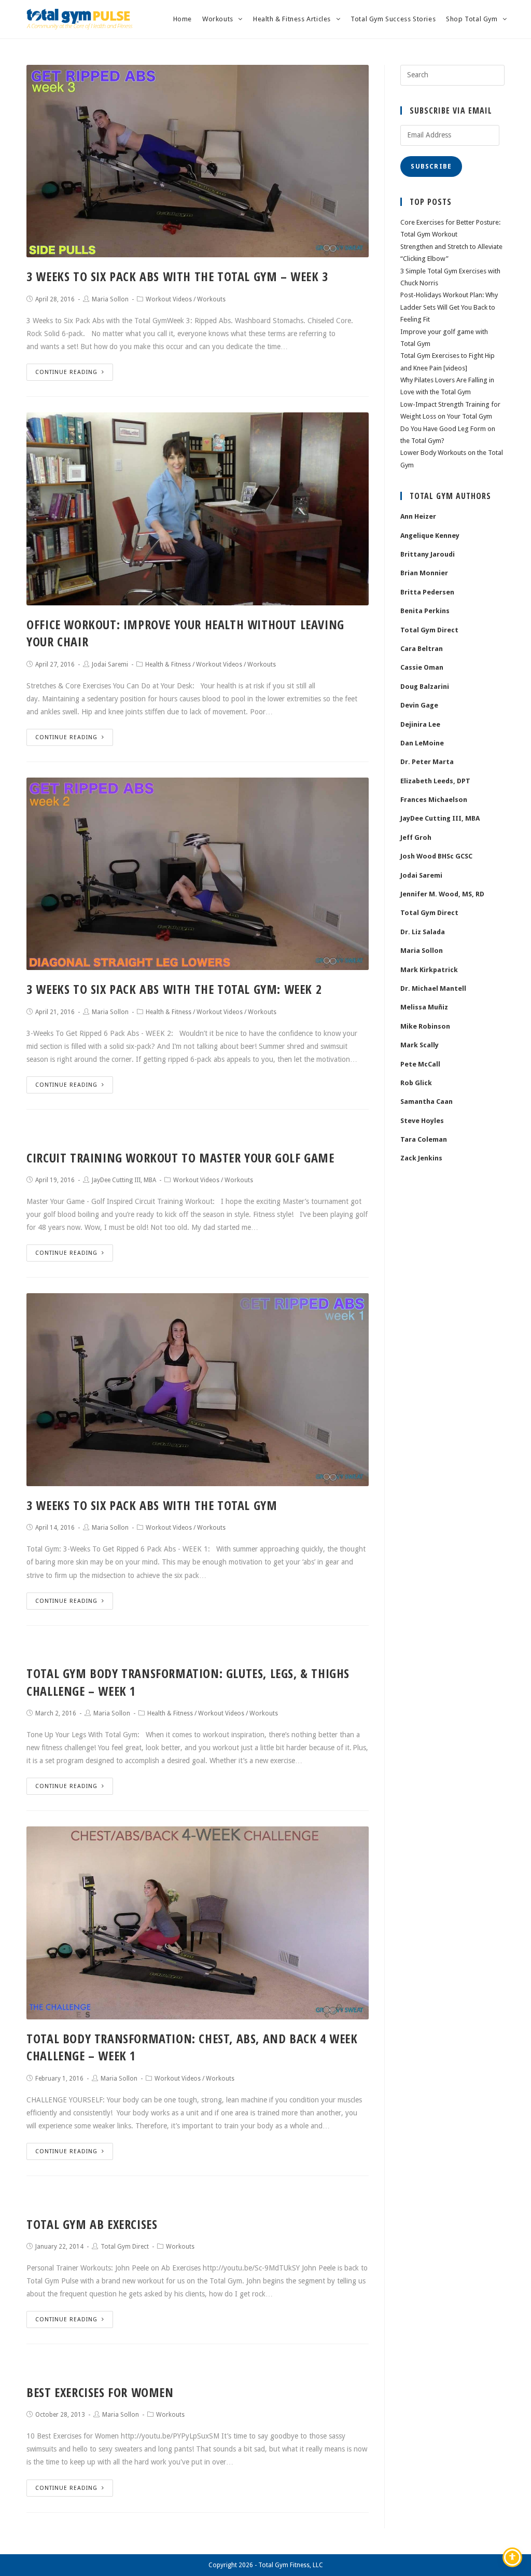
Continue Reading (66, 372)
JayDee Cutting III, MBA (124, 1180)
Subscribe (431, 167)
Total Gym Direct (125, 2247)
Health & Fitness (168, 664)
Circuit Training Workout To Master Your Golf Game (180, 1158)
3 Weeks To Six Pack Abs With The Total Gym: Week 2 (174, 989)
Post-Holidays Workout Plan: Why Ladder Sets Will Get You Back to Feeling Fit (449, 307)
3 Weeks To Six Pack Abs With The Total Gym (152, 1505)
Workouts (211, 299)
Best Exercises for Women (100, 2392)
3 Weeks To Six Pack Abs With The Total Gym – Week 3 (177, 276)
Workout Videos (169, 299)
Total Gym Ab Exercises (92, 2224)
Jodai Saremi (110, 664)
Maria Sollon (110, 299)
